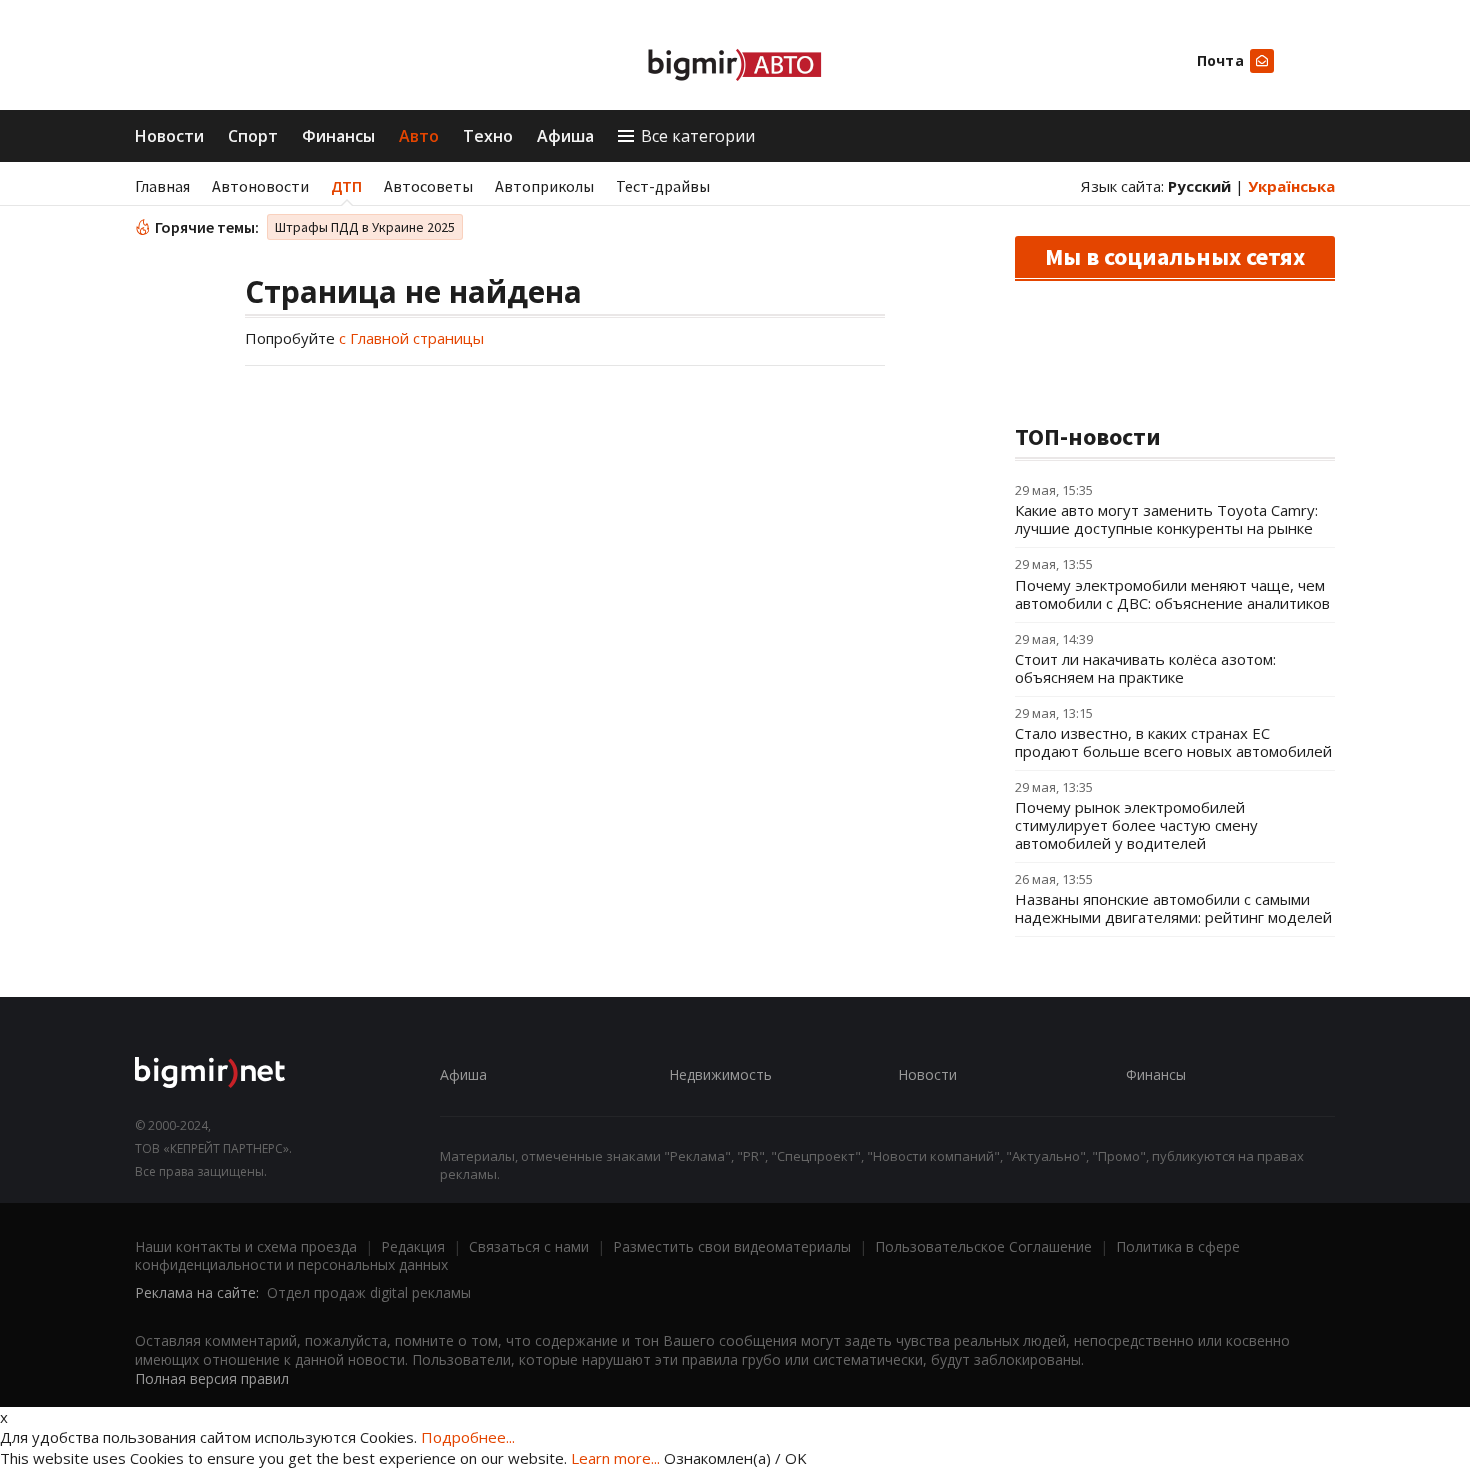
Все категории (698, 136)
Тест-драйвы (663, 186)
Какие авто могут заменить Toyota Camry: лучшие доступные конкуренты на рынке (1166, 519)
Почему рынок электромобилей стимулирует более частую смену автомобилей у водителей (1136, 825)
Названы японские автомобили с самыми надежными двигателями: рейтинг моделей (1173, 908)
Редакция (413, 1246)
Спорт (253, 136)
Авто (419, 136)
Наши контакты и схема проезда (246, 1246)
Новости (169, 136)
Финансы (338, 136)
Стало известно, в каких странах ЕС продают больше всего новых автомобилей (1173, 742)
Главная (162, 186)
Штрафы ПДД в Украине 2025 (365, 227)
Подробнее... (468, 1437)
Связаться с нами (529, 1246)
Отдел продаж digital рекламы (369, 1292)
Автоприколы (544, 186)
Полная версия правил (212, 1378)
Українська (1291, 186)
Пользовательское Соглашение (983, 1246)
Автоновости (260, 186)
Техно (488, 136)
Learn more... (615, 1458)
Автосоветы (428, 186)
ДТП (346, 186)
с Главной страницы (411, 338)
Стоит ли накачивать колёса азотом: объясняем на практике (1145, 668)
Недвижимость (720, 1074)
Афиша (565, 136)
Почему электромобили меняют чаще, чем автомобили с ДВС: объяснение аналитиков (1172, 594)
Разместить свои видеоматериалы (732, 1246)
